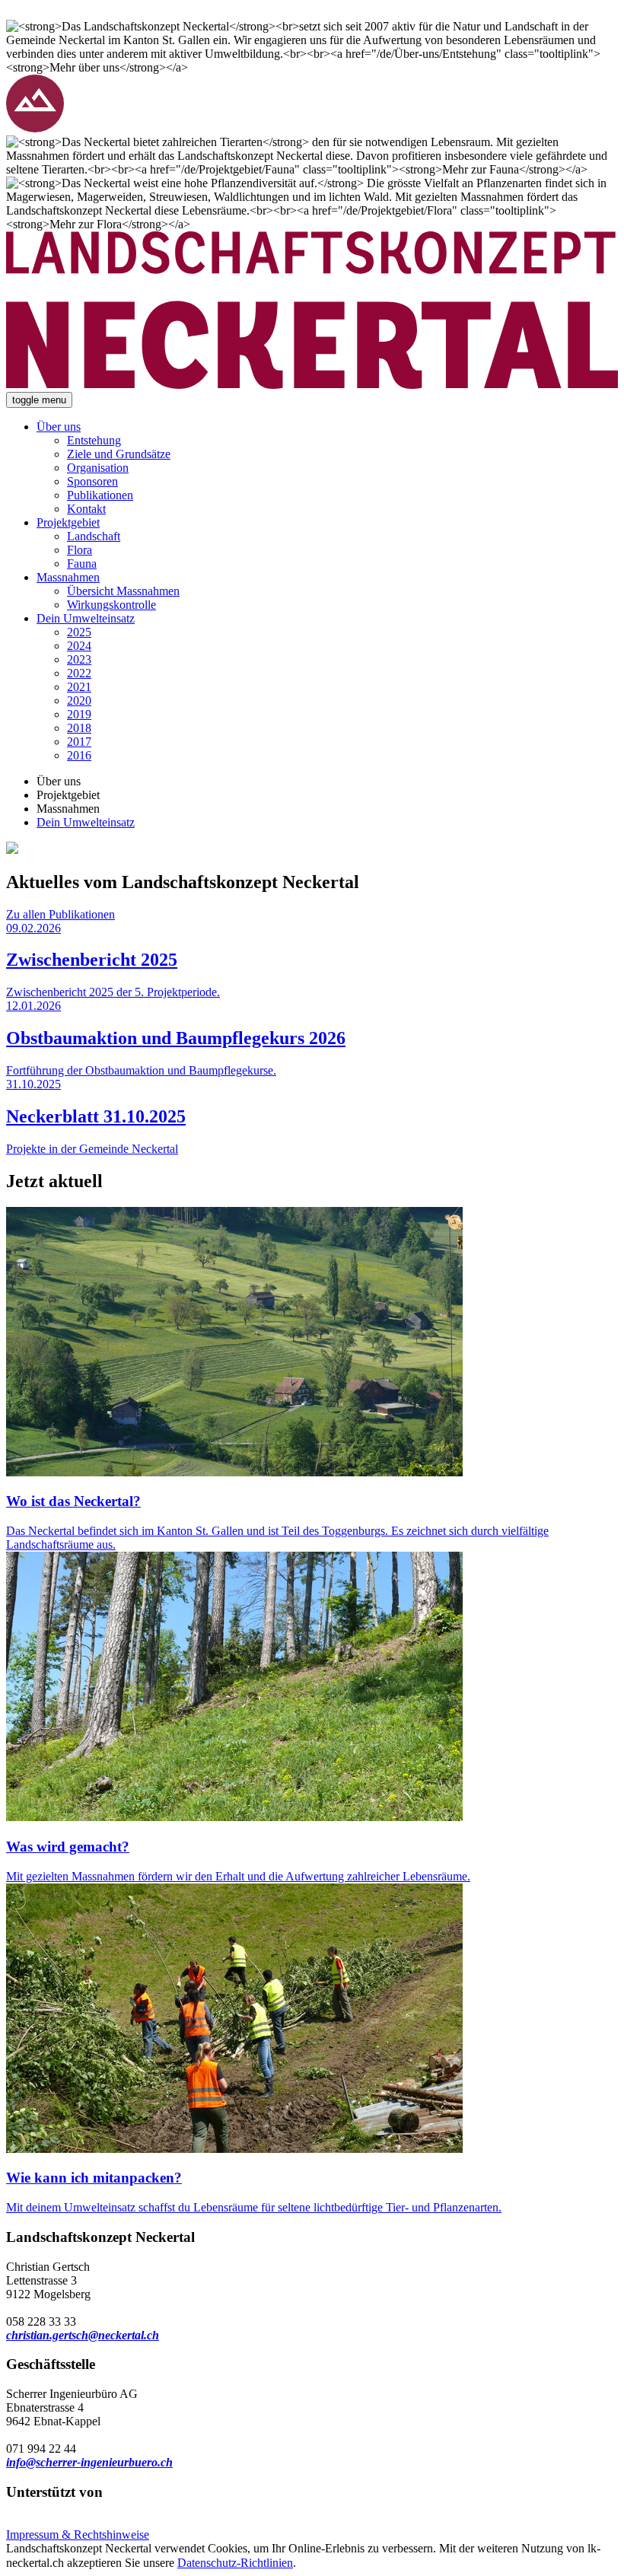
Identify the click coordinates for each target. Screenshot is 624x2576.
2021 (79, 687)
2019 (79, 714)
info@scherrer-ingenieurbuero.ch (89, 2462)
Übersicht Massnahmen (123, 591)
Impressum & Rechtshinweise (78, 2535)
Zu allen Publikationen (60, 914)
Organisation (98, 468)
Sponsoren (92, 481)
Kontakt (86, 509)
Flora (80, 550)
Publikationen (100, 495)
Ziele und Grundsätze (119, 454)
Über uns (59, 427)
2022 (79, 673)
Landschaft (94, 536)
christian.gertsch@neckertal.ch (83, 2335)
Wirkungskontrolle (111, 605)
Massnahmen (68, 577)
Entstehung (94, 440)
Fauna (82, 564)
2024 (79, 646)
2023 (79, 659)
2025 (79, 632)
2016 (79, 755)
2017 (79, 742)
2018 (79, 728)
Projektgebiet (68, 522)
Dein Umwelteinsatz (86, 618)
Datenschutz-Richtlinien (235, 2563)
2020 (79, 701)
